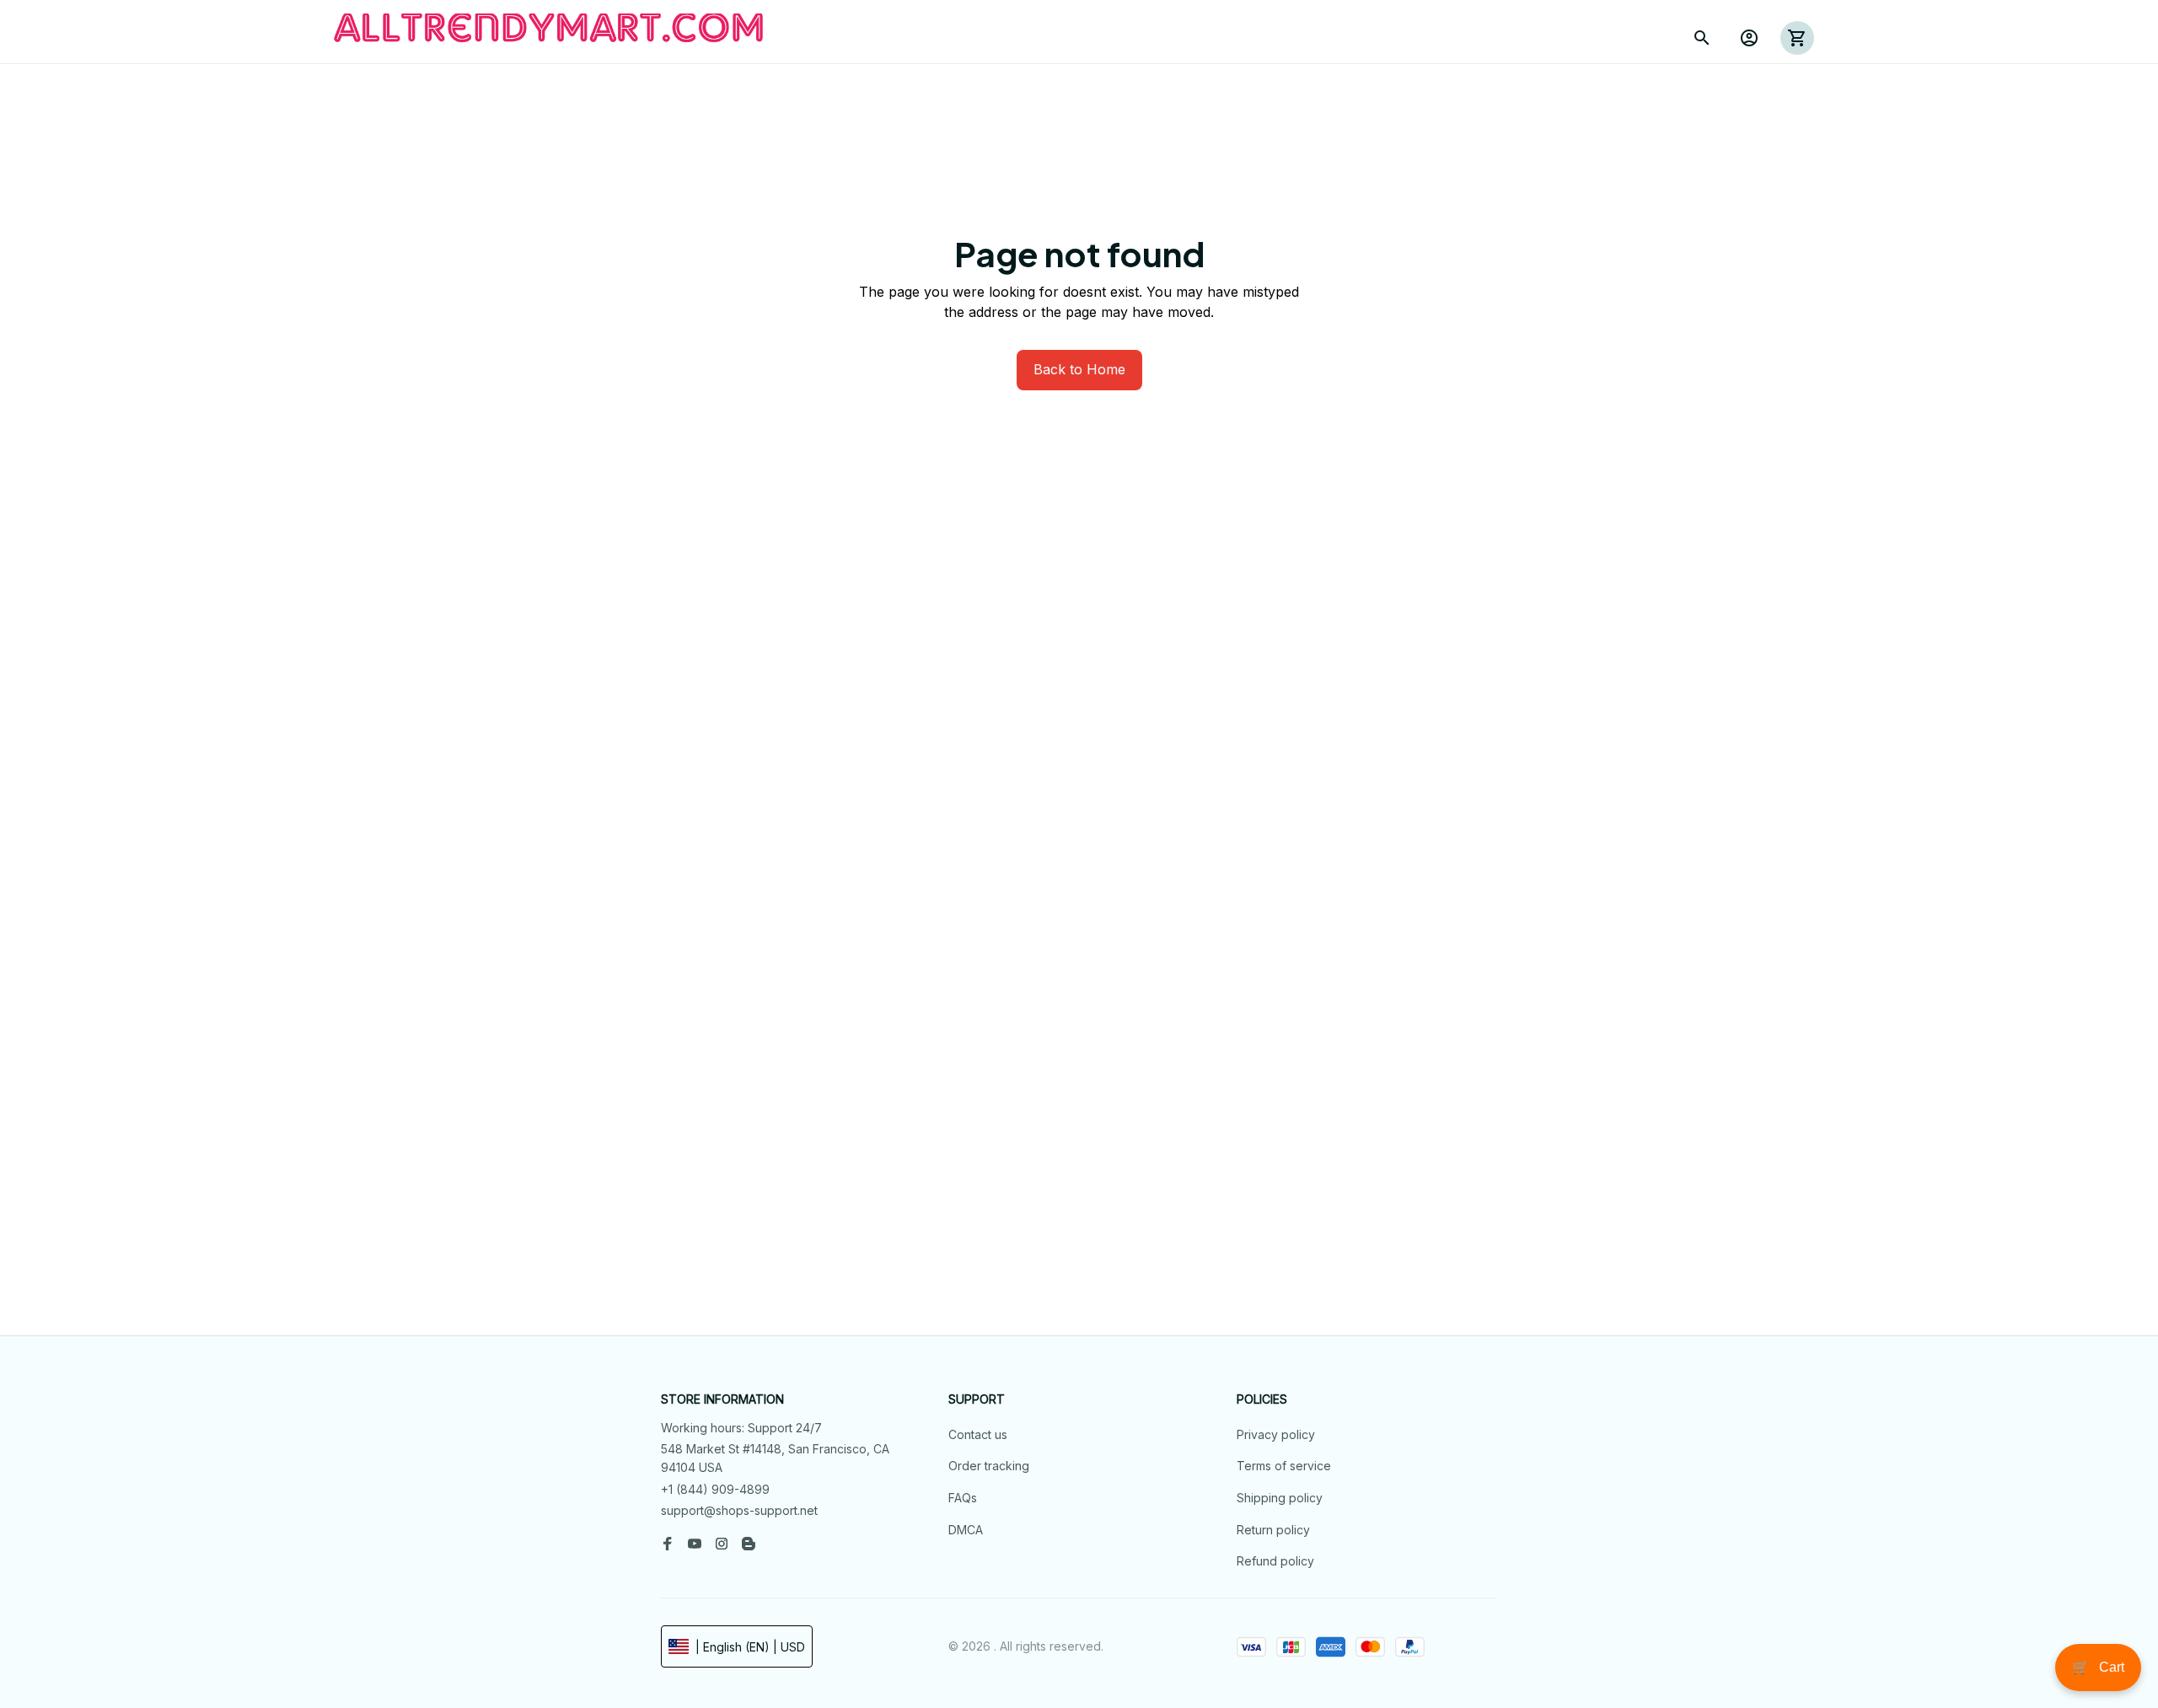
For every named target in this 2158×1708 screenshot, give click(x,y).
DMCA (966, 1530)
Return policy (1273, 1530)
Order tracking (989, 1466)
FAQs (963, 1498)
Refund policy (1275, 1561)
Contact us (978, 1434)
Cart (2098, 1667)
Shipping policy (1280, 1498)
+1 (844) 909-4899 (715, 1489)
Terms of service (1284, 1466)
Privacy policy (1276, 1434)
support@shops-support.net (739, 1510)
